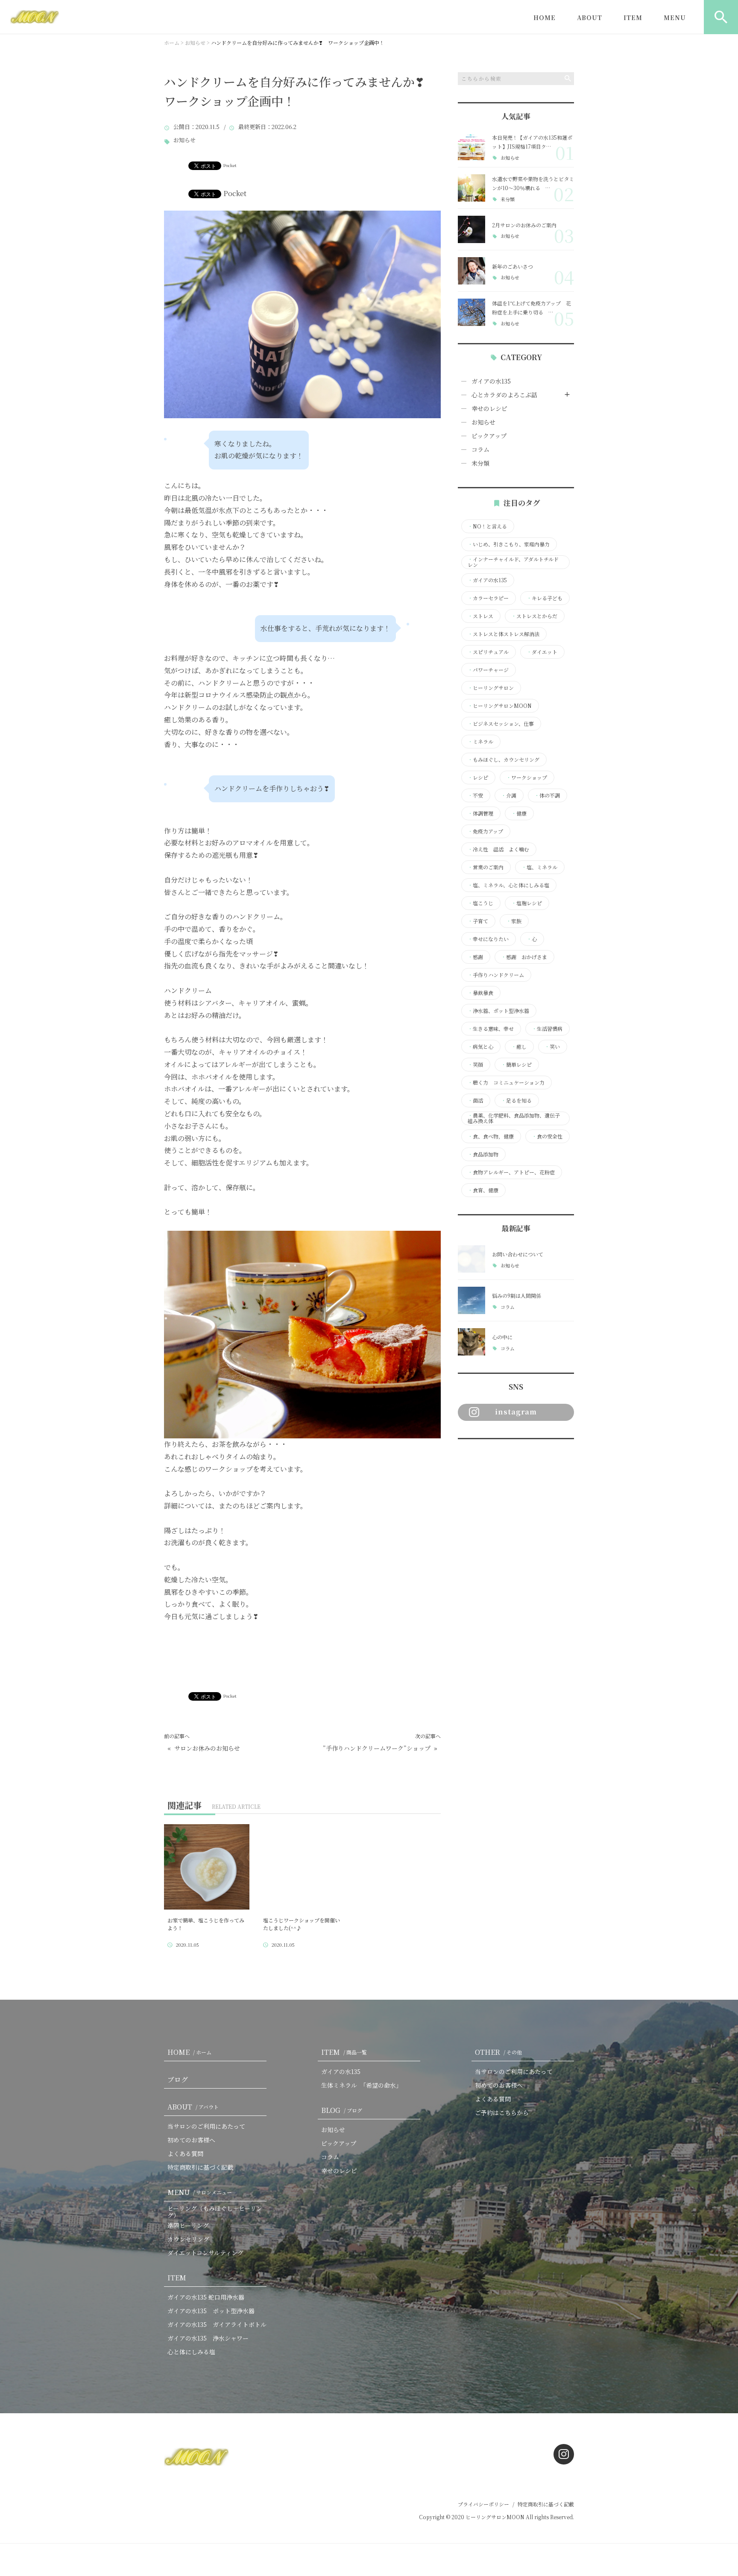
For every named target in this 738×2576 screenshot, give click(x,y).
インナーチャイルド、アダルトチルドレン (513, 562)
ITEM (633, 18)
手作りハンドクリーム (496, 975)
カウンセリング (188, 2239)
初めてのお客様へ (191, 2140)
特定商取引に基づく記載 (200, 2167)
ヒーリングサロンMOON (500, 706)
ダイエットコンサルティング (205, 2253)
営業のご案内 (486, 867)
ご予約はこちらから (502, 2112)
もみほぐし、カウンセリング (504, 760)
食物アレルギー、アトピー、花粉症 (511, 1172)
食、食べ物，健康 (491, 1136)
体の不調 (547, 795)
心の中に (502, 1337)
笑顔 (475, 1065)
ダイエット (542, 652)
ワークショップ (527, 777)
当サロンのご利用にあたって (206, 2126)
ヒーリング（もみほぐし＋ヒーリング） (215, 2212)
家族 (514, 921)
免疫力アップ (485, 831)
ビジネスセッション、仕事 (501, 724)
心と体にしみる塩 (191, 2352)
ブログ (178, 2079)
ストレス (480, 616)
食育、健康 (483, 1190)
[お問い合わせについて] (471, 1259)
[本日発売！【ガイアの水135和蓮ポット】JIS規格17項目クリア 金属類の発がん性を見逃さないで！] (471, 147)
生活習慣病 (547, 1029)
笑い (552, 1047)
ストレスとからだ (534, 616)
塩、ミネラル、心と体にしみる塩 (508, 885)
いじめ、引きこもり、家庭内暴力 (509, 544)
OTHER (498, 2052)
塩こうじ (480, 903)
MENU (675, 18)
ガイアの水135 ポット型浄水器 (211, 2311)
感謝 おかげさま (524, 957)
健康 (519, 813)
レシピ (478, 777)
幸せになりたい (488, 939)
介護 (509, 795)
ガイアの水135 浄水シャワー (208, 2338)
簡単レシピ (516, 1065)
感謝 (475, 957)
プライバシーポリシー (483, 2504)
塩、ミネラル (539, 867)
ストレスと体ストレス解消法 (504, 634)
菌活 (475, 1100)
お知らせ (184, 140)
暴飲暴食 (480, 993)
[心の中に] (471, 1342)
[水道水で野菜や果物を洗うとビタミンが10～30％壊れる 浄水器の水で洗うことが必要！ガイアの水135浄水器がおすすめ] (471, 188)
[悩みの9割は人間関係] (471, 1300)
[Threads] (511, 1456)
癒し (519, 1047)
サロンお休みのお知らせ (207, 1748)
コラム (480, 449)
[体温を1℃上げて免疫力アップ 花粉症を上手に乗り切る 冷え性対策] (471, 312)
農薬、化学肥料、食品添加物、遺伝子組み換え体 (514, 1118)
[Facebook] (466, 1456)
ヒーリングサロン (491, 688)
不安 (475, 795)
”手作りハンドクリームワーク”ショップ (377, 1748)
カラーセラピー (488, 598)
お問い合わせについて (518, 1254)
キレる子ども (545, 598)
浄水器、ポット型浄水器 (498, 1011)
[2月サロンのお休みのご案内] (471, 229)
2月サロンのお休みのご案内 (524, 225)
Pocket (230, 165)
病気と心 (480, 1047)
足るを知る (516, 1100)
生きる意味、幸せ (491, 1029)
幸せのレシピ (489, 408)
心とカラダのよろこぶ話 (504, 395)
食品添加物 (483, 1154)
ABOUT (590, 18)
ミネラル (480, 742)
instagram (516, 1412)
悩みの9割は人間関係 (517, 1295)
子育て (478, 921)
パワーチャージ (488, 670)
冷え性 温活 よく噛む (498, 849)
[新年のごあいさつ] (471, 271)
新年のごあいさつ (512, 266)
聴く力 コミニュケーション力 (506, 1083)
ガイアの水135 (491, 381)
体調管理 (480, 813)
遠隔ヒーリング (188, 2225)
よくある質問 (185, 2154)
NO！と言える (487, 526)
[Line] (489, 1456)
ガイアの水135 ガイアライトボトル (217, 2324)
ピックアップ (489, 436)
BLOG (342, 2110)
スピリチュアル (488, 652)
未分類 (508, 199)
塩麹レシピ (527, 903)
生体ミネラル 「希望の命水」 (362, 2085)
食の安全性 (547, 1136)
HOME (545, 18)
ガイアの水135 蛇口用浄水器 (206, 2297)
